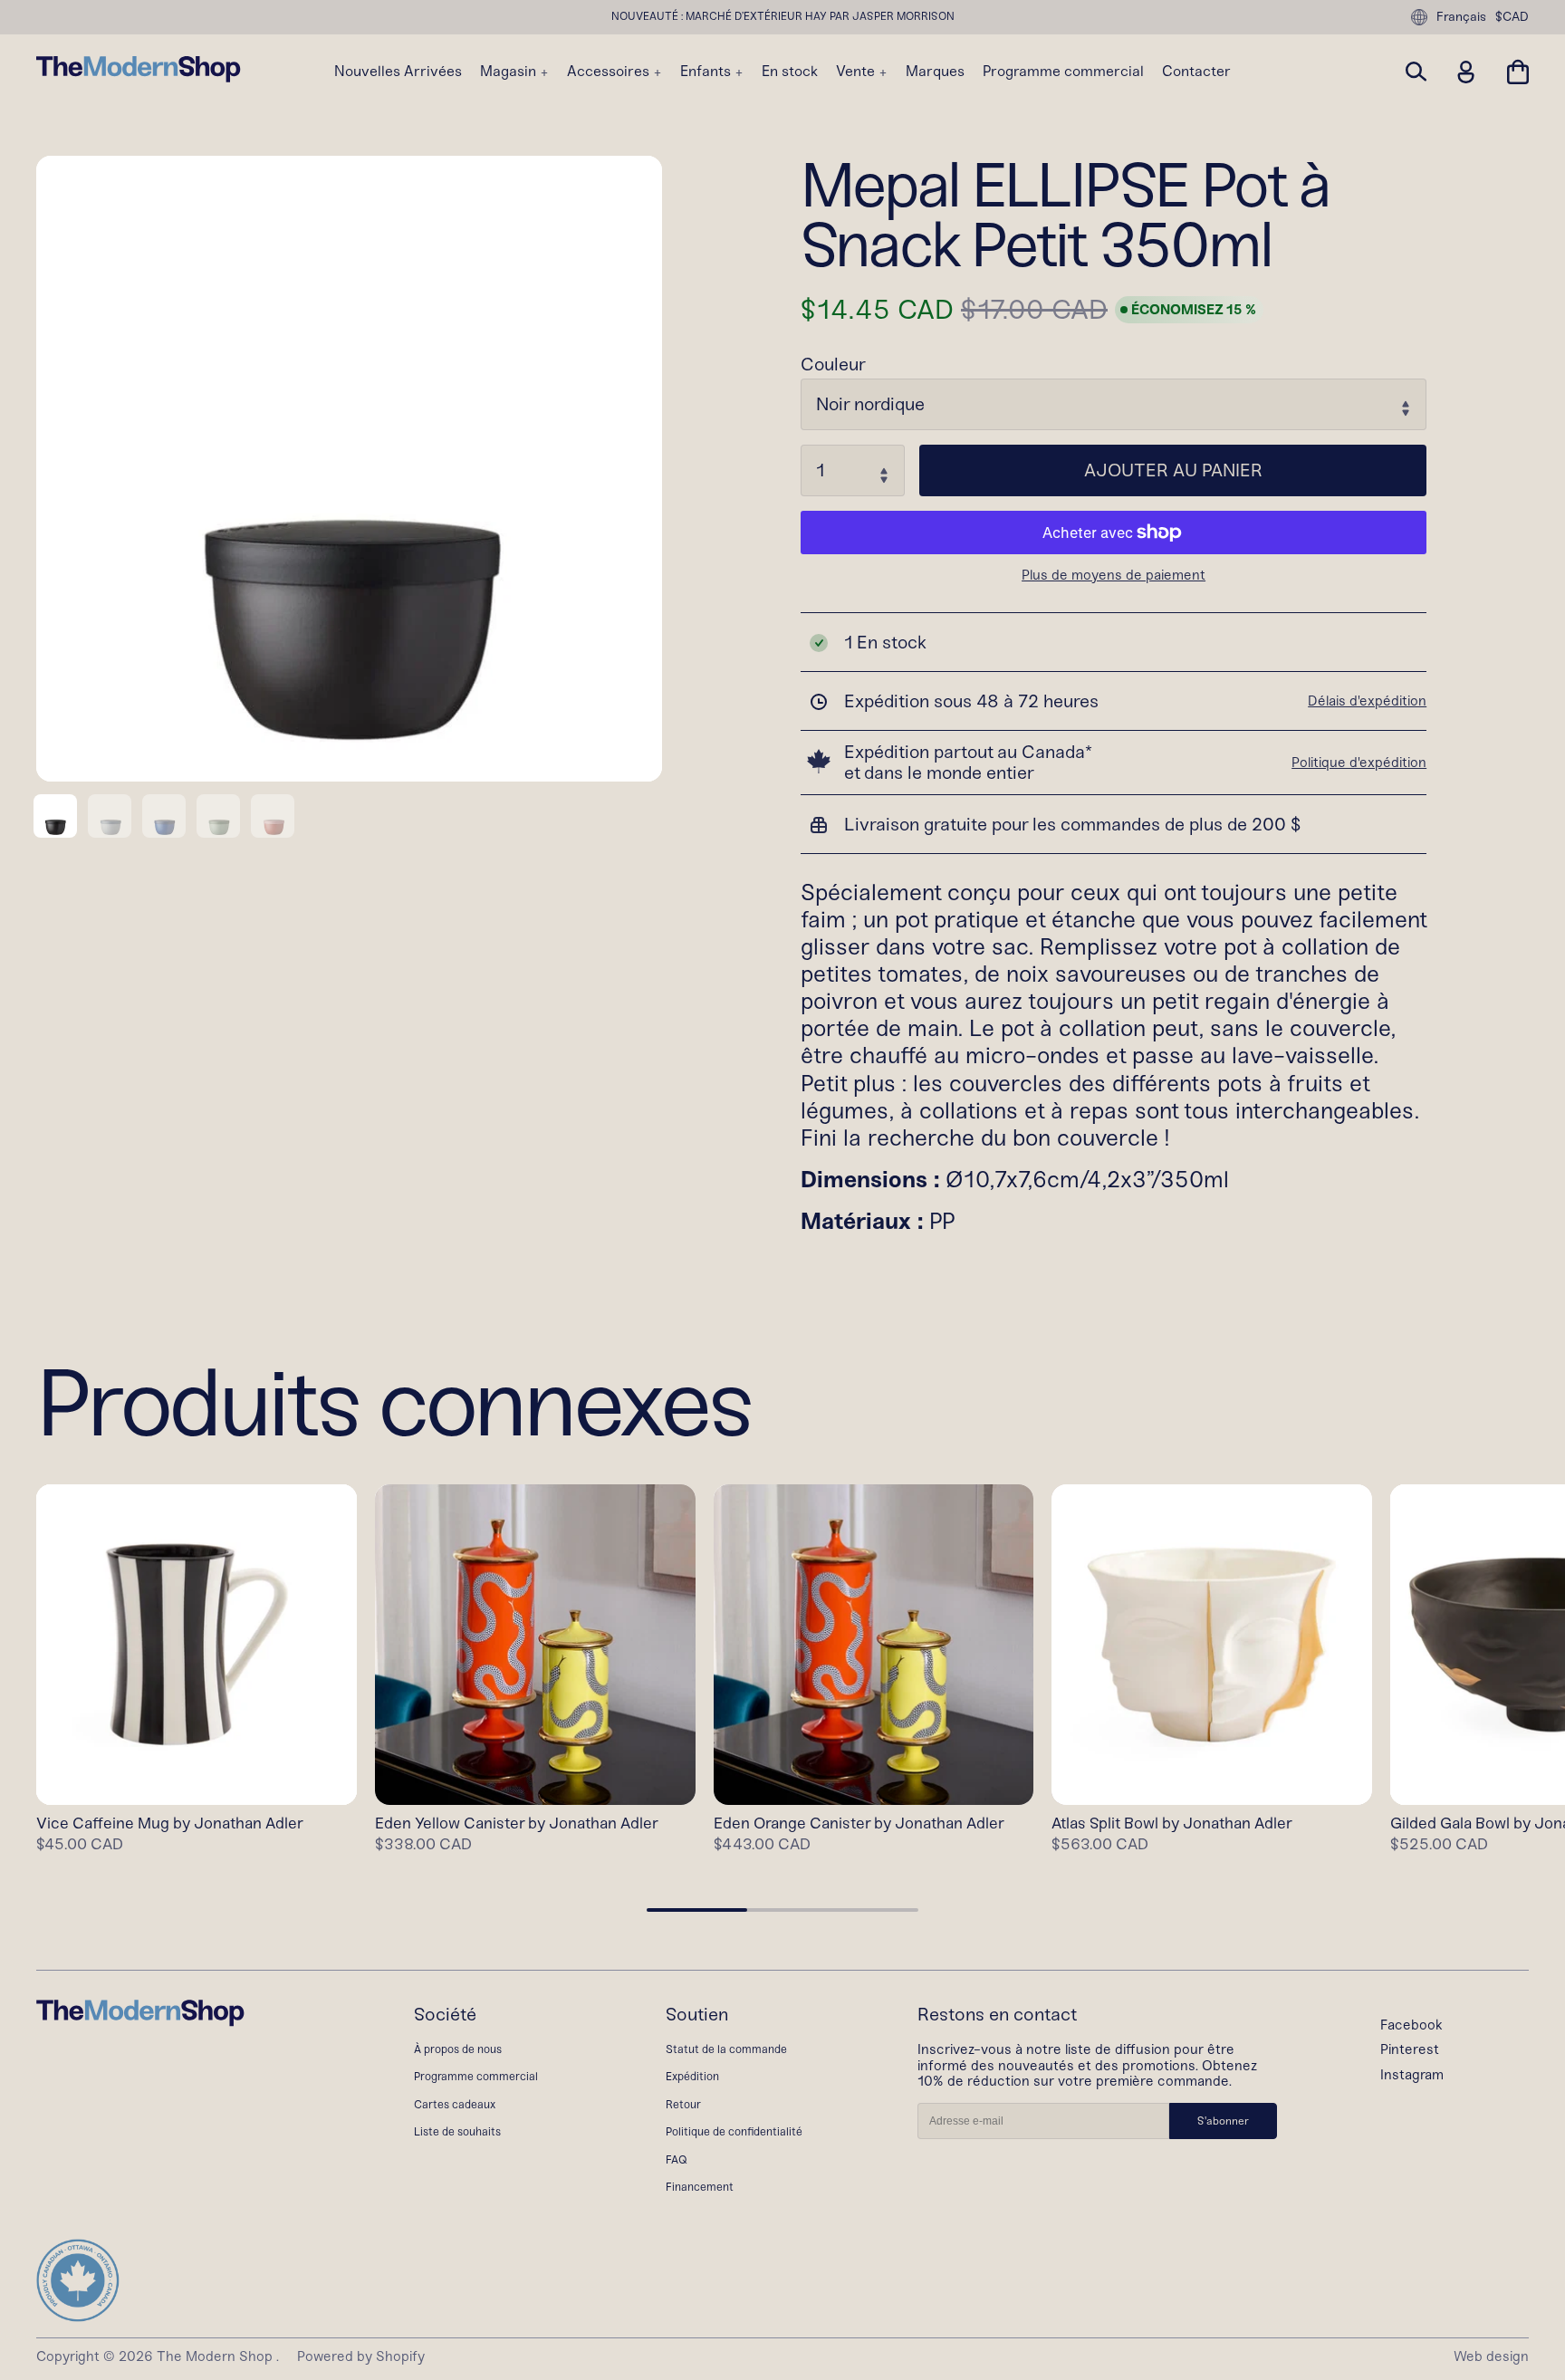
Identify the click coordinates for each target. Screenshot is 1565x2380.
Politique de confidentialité (734, 2131)
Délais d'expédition (1367, 701)
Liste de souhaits (457, 2131)
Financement (700, 2187)
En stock (790, 72)
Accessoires (610, 72)
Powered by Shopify (361, 2356)
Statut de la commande (726, 2049)
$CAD (1512, 17)
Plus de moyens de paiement (1114, 576)
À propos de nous (458, 2049)
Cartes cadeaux (455, 2104)
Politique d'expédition (1359, 763)
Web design (1491, 2356)
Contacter (1196, 72)
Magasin (510, 72)
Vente (857, 72)
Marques (935, 72)
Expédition (692, 2076)
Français (1461, 17)
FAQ (677, 2159)
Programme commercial (1063, 72)
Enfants (707, 72)
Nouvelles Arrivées (398, 72)
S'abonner (1223, 2121)
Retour (683, 2104)
